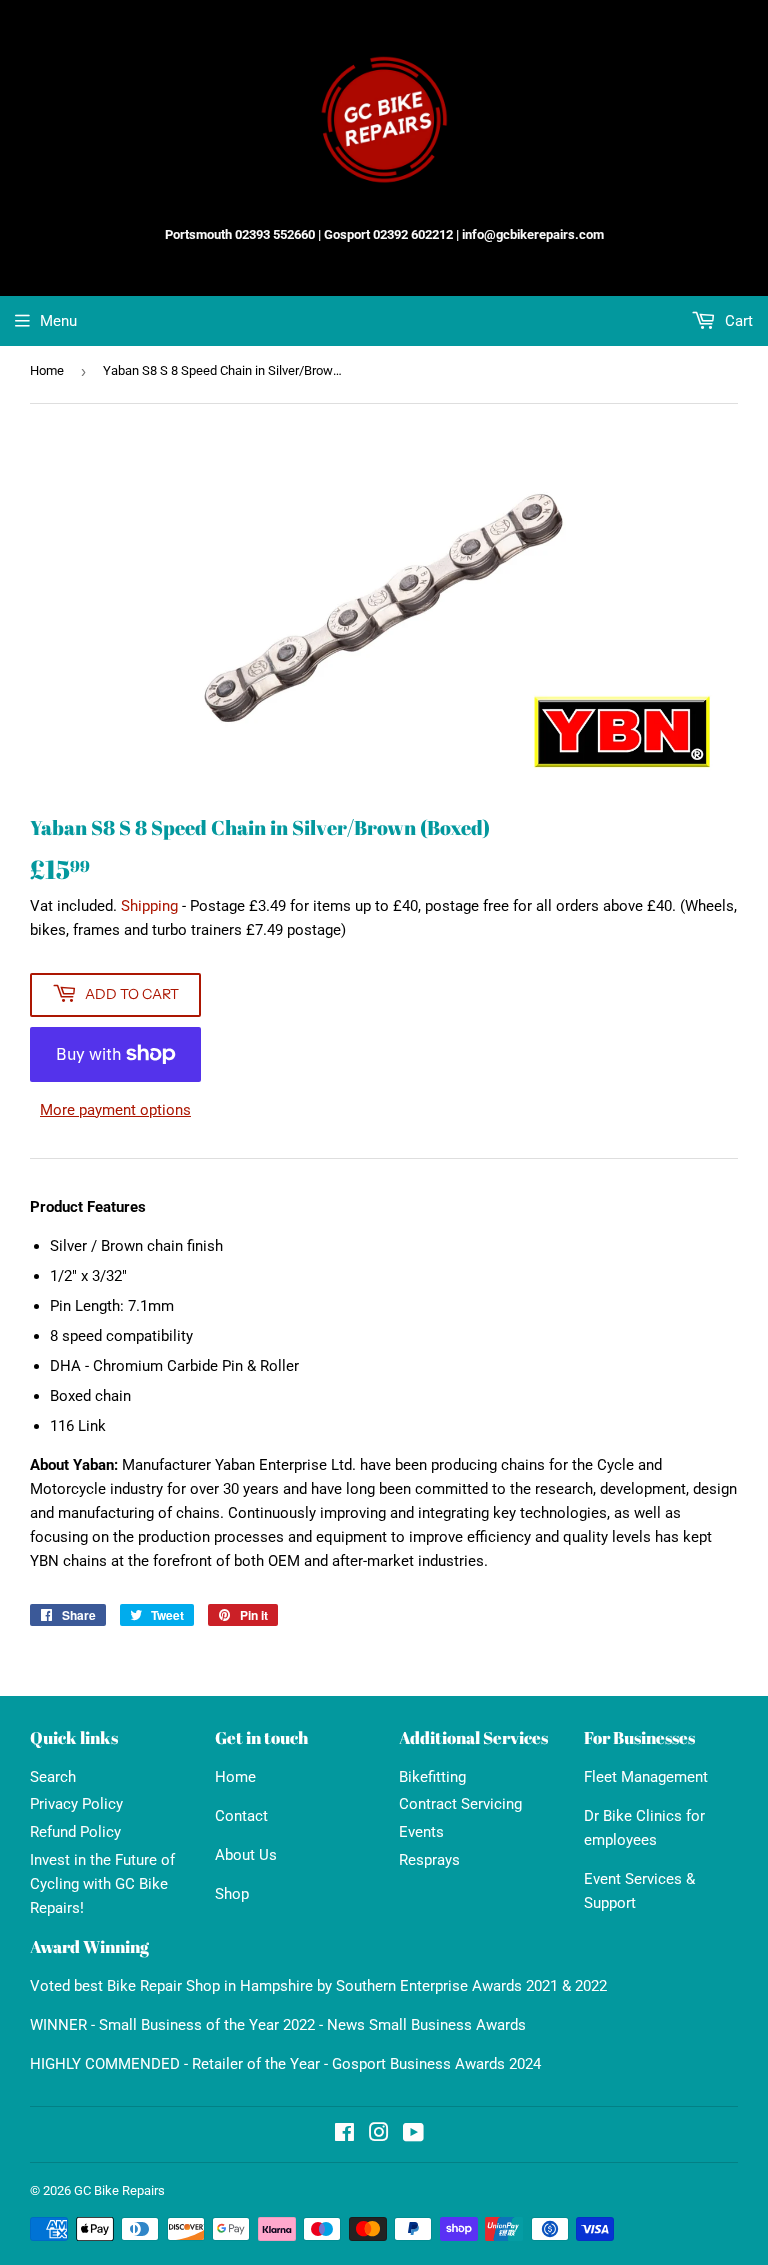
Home (47, 370)
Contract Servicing (460, 1804)
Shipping (149, 906)
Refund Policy (75, 1832)
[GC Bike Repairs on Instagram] (379, 2135)
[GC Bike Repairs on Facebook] (344, 2135)
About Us (246, 1855)
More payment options (115, 1110)
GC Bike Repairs (119, 2190)
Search (53, 1777)
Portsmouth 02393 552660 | (243, 234)
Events (421, 1832)
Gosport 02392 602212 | (391, 234)
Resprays (429, 1860)
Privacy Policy (76, 1804)
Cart (737, 321)
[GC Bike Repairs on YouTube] (413, 2135)
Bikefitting (432, 1777)
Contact (241, 1816)
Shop (232, 1894)
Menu (58, 321)
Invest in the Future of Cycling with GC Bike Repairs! (102, 1884)
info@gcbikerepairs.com (533, 234)
